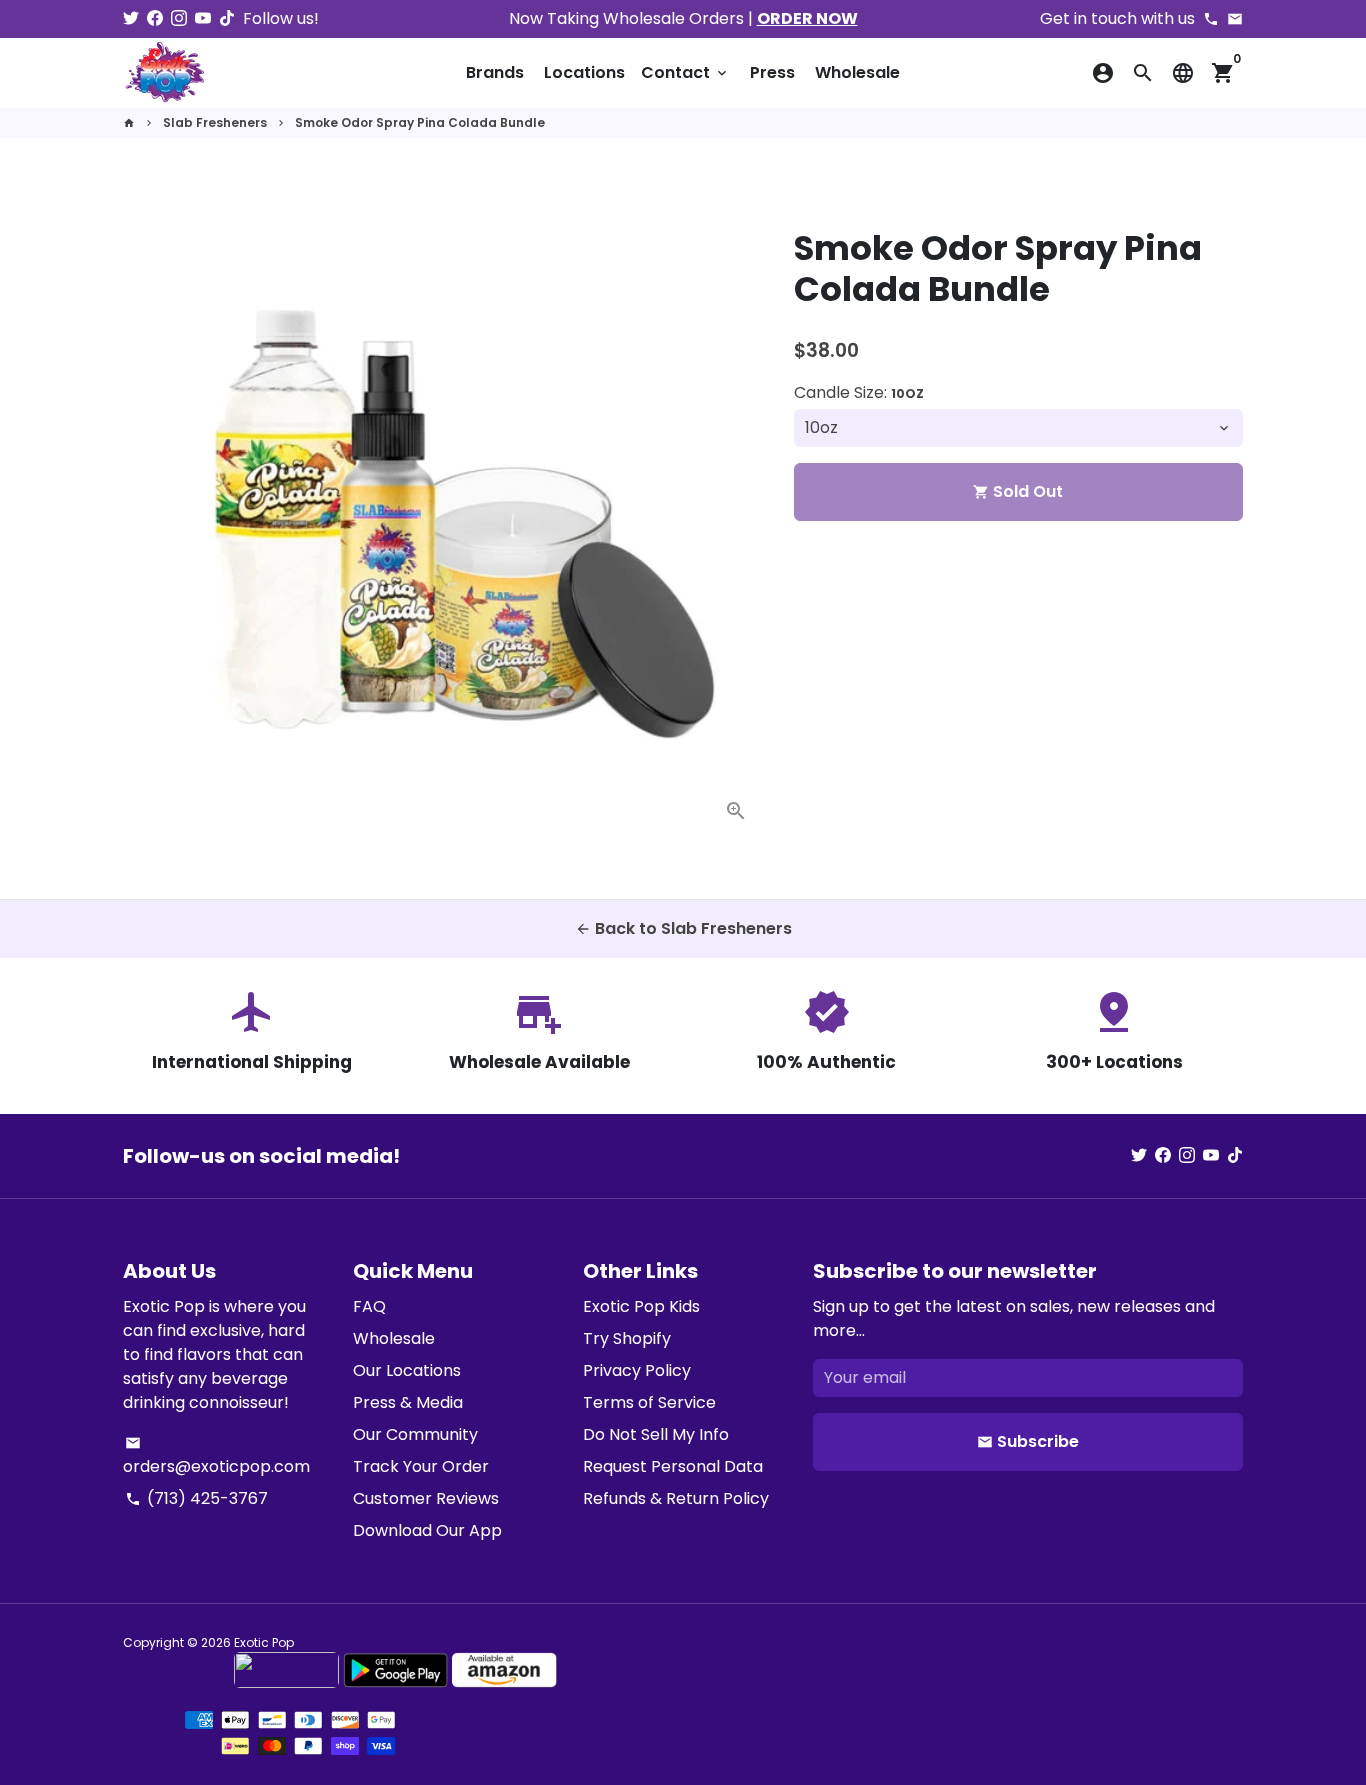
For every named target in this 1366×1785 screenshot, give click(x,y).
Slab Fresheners (215, 122)
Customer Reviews (426, 1498)
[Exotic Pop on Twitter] (131, 18)
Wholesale (857, 72)
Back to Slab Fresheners (683, 928)
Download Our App (427, 1530)
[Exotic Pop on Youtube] (203, 18)
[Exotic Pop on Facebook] (155, 18)
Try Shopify (627, 1338)
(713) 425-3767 (196, 1498)
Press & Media (408, 1402)
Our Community (415, 1434)
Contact (685, 72)
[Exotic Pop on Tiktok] (227, 18)
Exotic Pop (264, 1642)
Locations (584, 72)
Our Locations (407, 1370)
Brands (495, 72)
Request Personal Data (673, 1466)
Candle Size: (859, 392)
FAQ (369, 1306)
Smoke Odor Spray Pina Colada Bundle (420, 122)
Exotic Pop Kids (641, 1306)
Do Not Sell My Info (656, 1434)
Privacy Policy (637, 1370)
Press (772, 72)
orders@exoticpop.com (216, 1456)
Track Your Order (421, 1466)
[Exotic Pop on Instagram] (179, 18)
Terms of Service (649, 1402)
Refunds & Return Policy (676, 1498)
